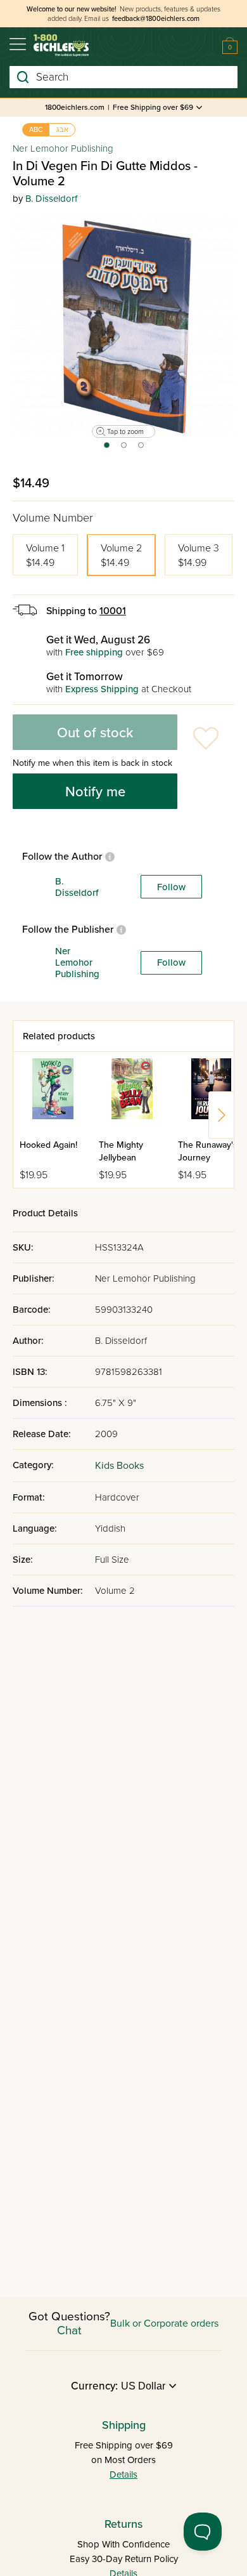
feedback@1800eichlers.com (156, 19)
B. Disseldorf (51, 199)
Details (123, 2474)
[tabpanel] (123, 325)
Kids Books (119, 1466)
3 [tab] (142, 449)
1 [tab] (106, 449)
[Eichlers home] (61, 45)
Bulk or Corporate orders (164, 2323)
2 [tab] (124, 449)
